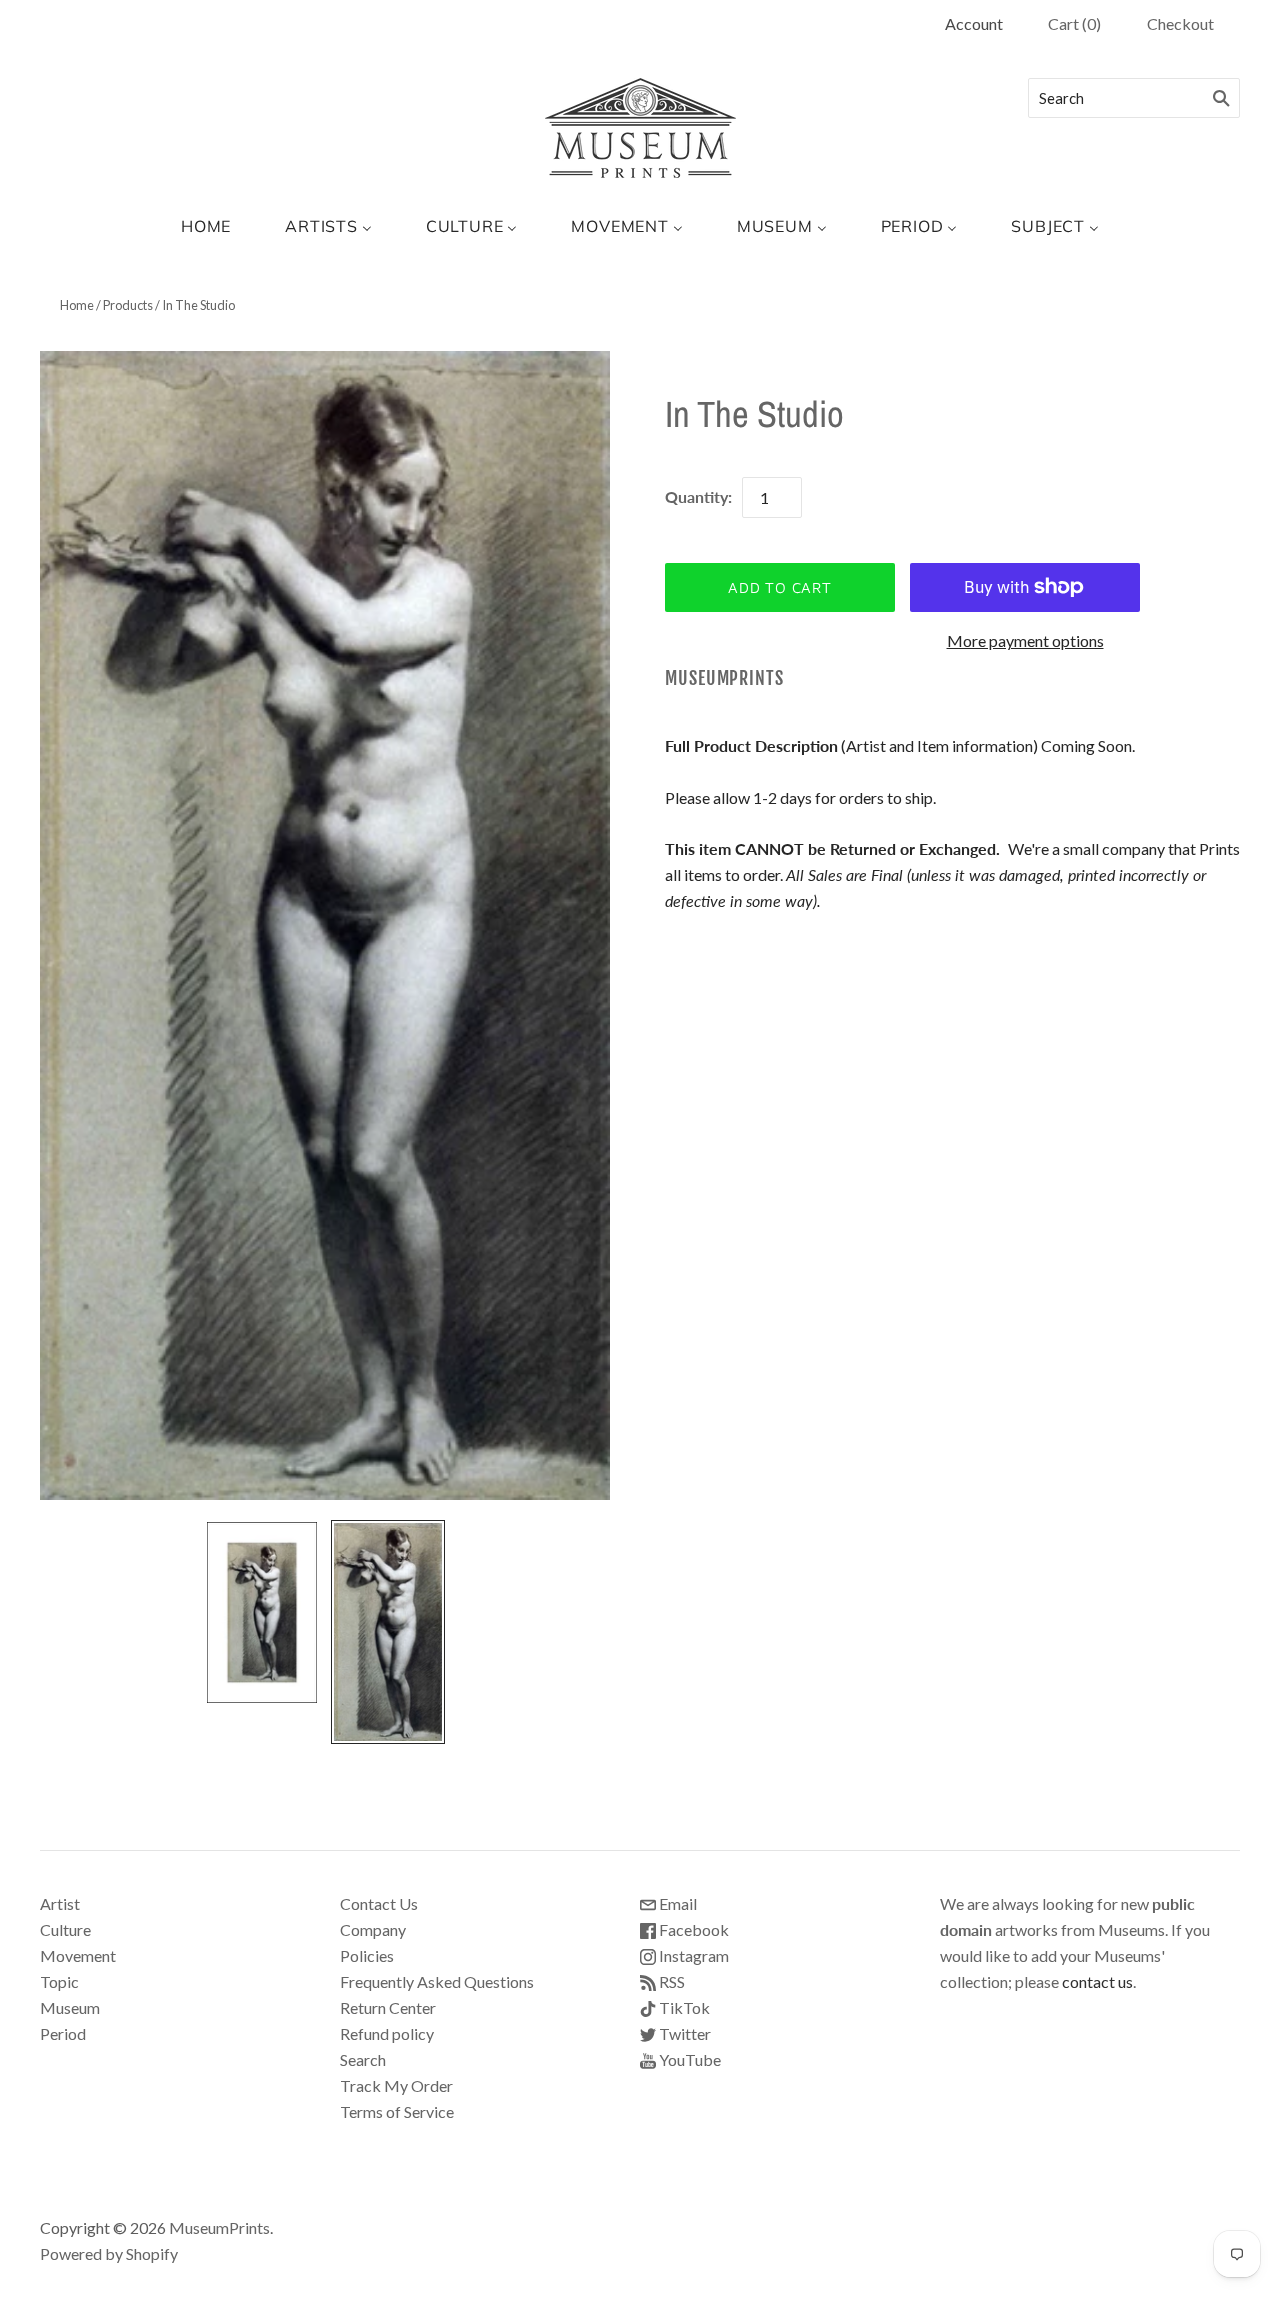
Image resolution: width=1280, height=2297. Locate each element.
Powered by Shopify (109, 2253)
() (1074, 23)
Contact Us (379, 1903)
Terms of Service (397, 2111)
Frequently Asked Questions (437, 1981)
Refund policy (387, 2033)
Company (373, 1929)
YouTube (688, 2059)
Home (77, 305)
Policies (367, 1955)
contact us (1097, 1981)
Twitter (683, 2033)
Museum (70, 2007)
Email (676, 1903)
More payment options (1025, 640)
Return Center (388, 2007)
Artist (60, 1903)
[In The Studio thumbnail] (262, 1612)
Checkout (1180, 23)
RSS (670, 1981)
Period (63, 2033)
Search (363, 2059)
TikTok (683, 2007)
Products (128, 305)
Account (974, 23)
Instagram (692, 1955)
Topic (59, 1981)
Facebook (692, 1929)
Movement (78, 1955)
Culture (65, 1929)
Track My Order (396, 2085)
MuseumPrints (724, 678)
